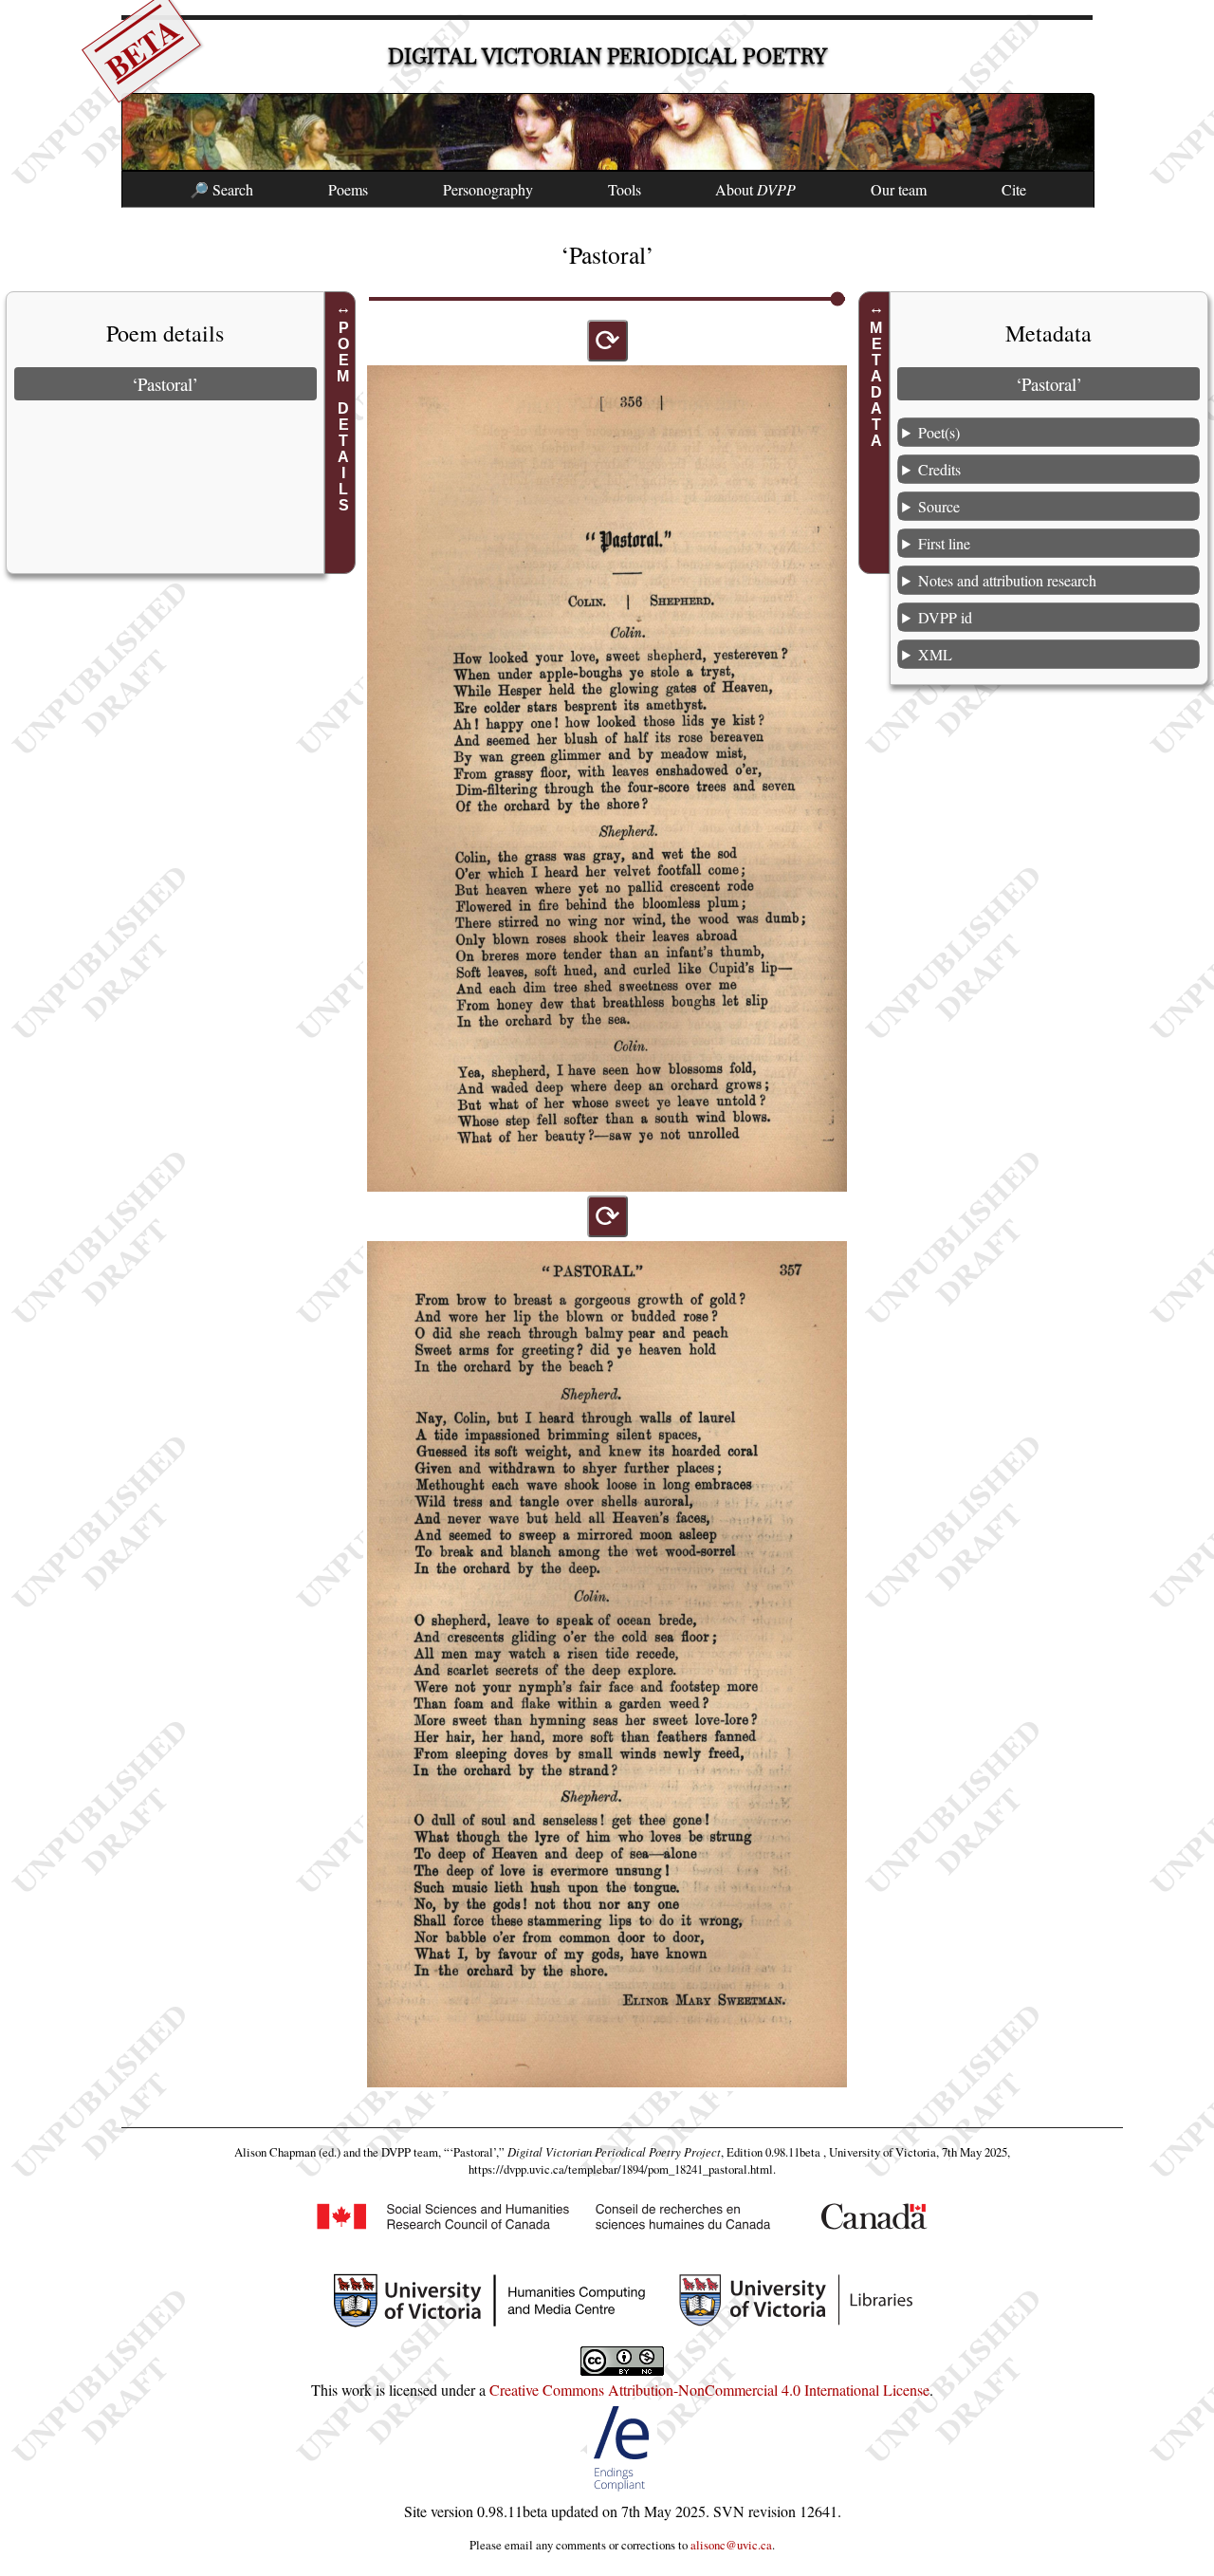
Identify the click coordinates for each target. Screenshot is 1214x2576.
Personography (488, 189)
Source (939, 506)
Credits (939, 469)
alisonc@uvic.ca (731, 2545)
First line (944, 543)
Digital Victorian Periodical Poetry (607, 56)
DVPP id (945, 617)
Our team (899, 189)
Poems (348, 189)
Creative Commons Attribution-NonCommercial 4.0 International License (709, 2390)
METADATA (877, 384)
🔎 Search (221, 189)
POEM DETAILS (343, 417)
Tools (625, 189)
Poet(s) (939, 432)
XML (935, 654)
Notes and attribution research (1007, 580)
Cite (1014, 189)
